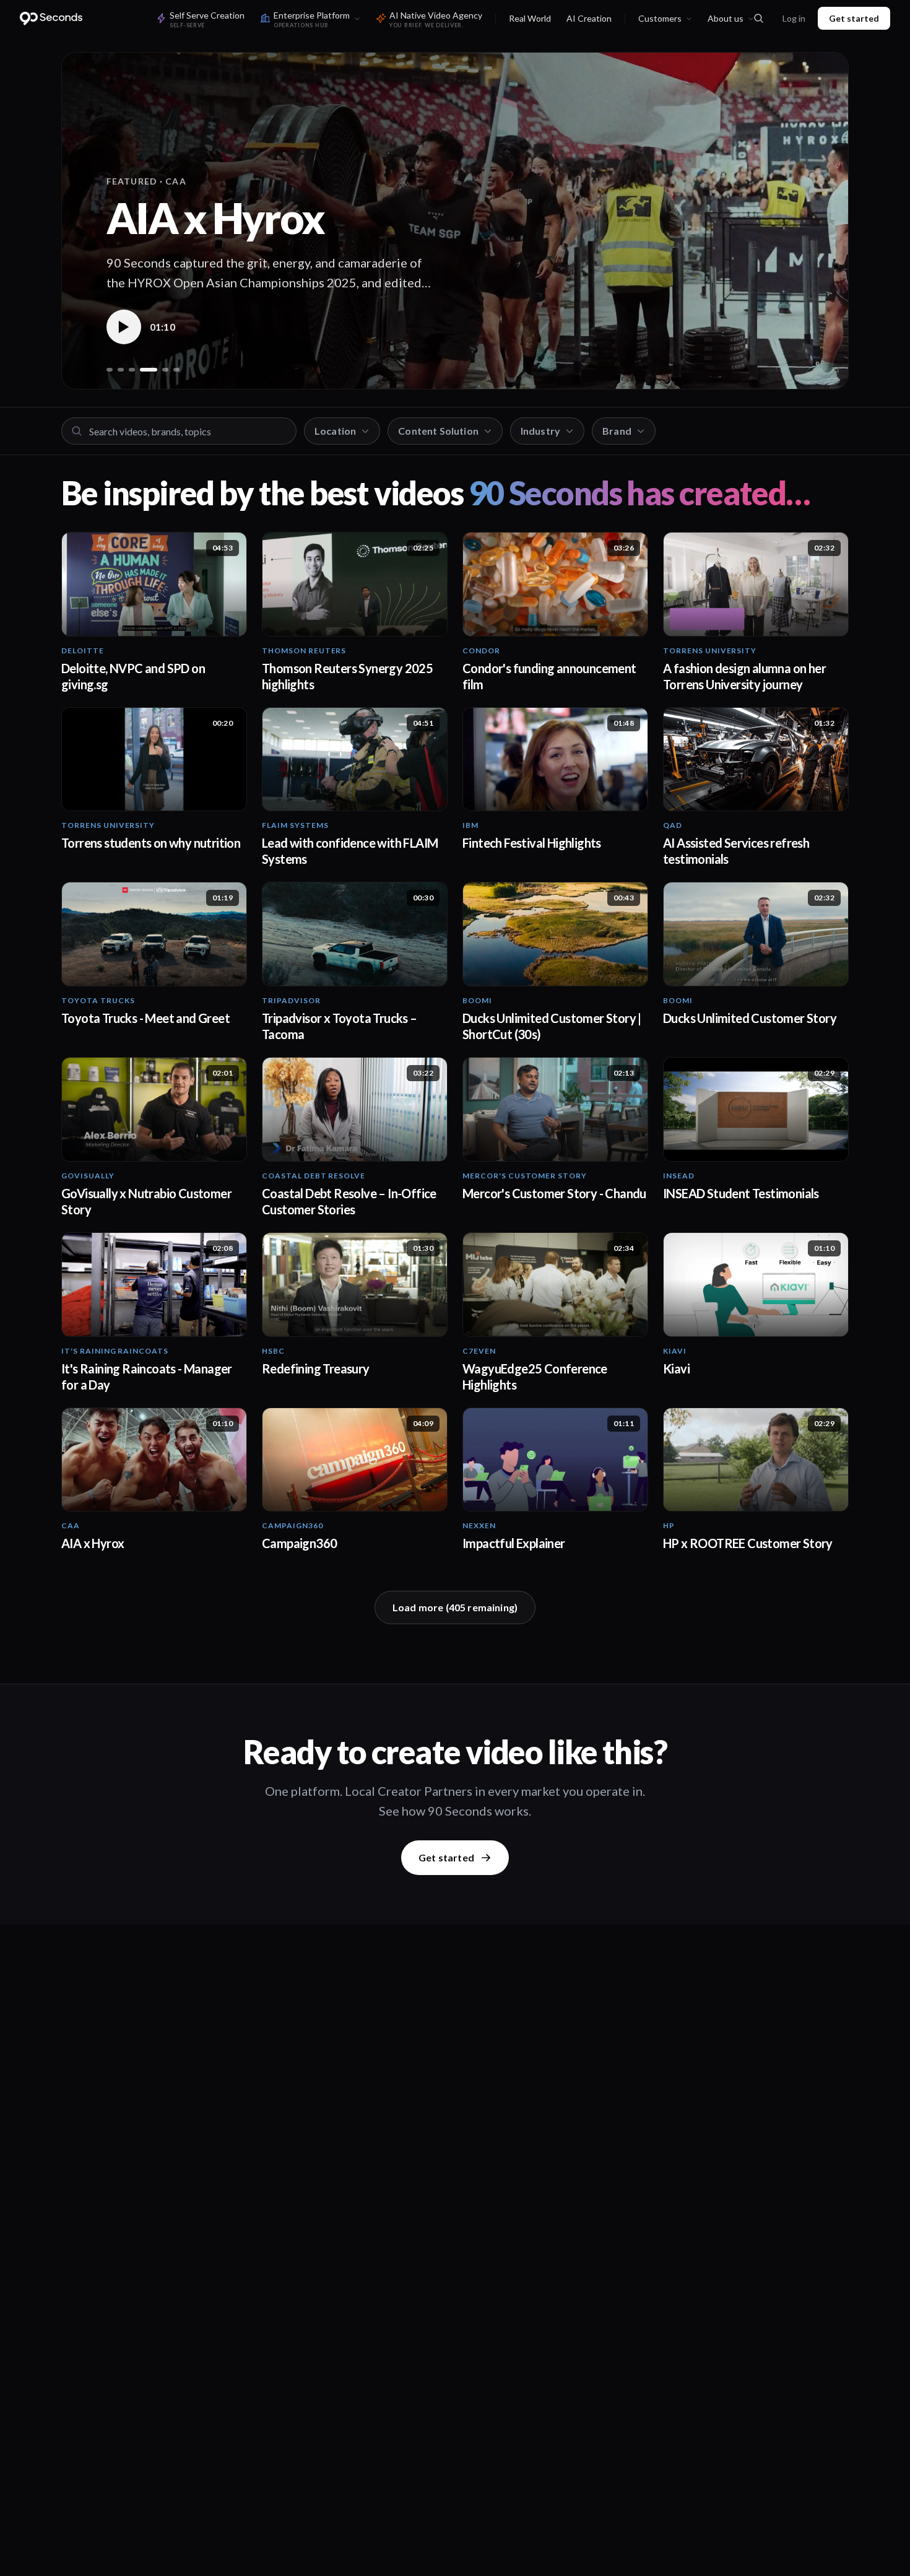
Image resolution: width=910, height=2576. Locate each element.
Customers (660, 18)
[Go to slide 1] (110, 370)
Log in (794, 18)
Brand (617, 431)
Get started (854, 18)
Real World (530, 18)
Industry (540, 431)
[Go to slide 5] (160, 370)
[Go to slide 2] (121, 370)
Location (335, 431)
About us (726, 18)
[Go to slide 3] (132, 370)
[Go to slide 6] (176, 370)
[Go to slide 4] (143, 370)
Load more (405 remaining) (455, 1607)
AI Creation (589, 18)
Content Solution (438, 431)
